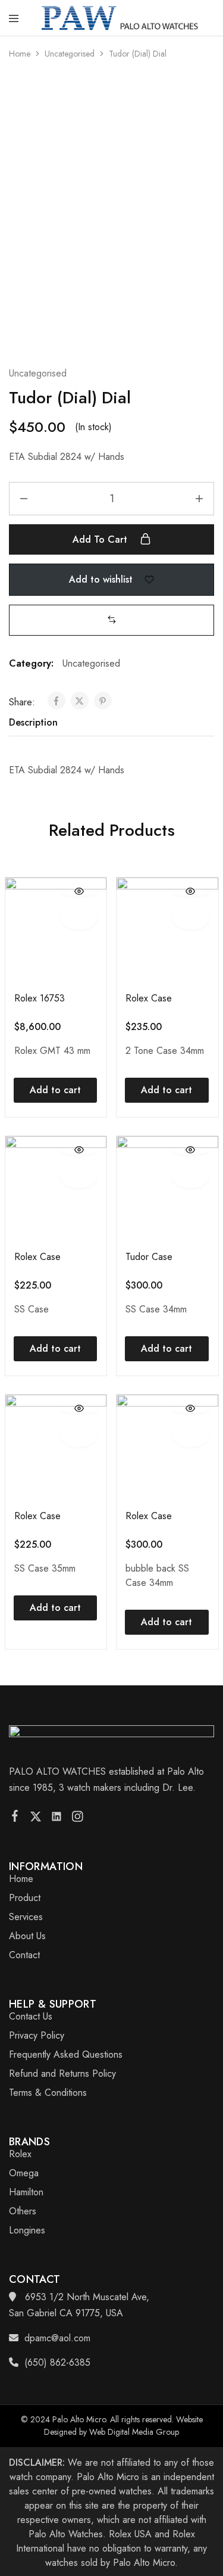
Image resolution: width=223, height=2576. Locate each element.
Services (26, 1917)
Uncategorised (70, 54)
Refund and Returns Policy (62, 2073)
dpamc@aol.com (57, 2338)
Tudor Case (149, 1257)
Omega (24, 2173)
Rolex (20, 2154)
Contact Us (31, 2016)
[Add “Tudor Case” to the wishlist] (191, 1176)
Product (25, 1898)
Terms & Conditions (48, 2093)
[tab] (36, 723)
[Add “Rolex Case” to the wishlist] (191, 917)
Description (33, 722)
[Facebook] (15, 1818)
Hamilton (26, 2192)
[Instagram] (78, 1819)
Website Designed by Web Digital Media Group (123, 2426)
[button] (112, 620)
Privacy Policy (37, 2035)
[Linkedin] (57, 1819)
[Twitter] (36, 1819)
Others (23, 2211)
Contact (24, 1955)
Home (20, 54)
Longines (27, 2230)
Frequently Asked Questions (66, 2054)
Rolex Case (149, 998)
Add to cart (101, 539)
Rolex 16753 (40, 998)
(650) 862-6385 (57, 2362)
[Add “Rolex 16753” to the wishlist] (79, 917)
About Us (27, 1936)
